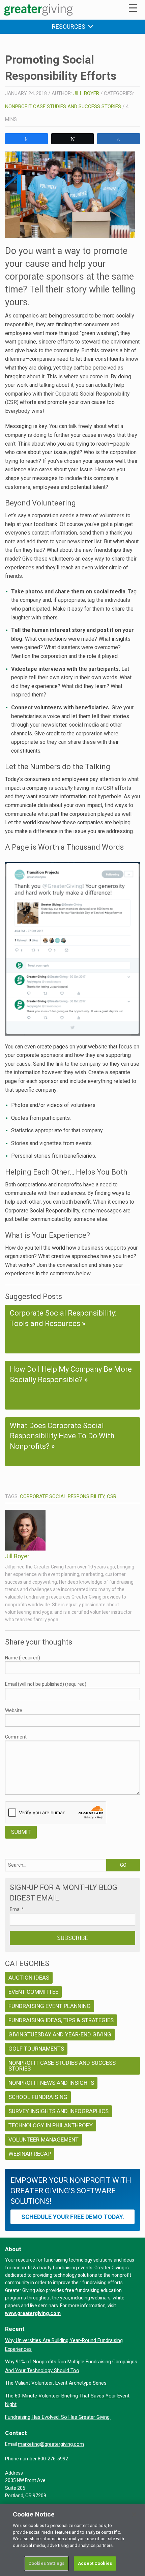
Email (17, 1909)
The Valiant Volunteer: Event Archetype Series (56, 2383)
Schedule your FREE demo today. (73, 2217)
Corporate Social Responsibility (62, 1496)
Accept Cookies (95, 2563)
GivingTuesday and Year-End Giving (60, 2034)
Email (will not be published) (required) (46, 1684)
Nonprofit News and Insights (51, 2083)
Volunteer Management (43, 2140)
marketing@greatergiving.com (51, 2444)
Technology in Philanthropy (51, 2125)
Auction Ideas (29, 1978)
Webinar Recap (30, 2154)
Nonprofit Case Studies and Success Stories (63, 107)
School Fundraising (38, 2097)
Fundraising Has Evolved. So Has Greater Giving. (58, 2417)
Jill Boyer (86, 93)
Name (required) (23, 1658)
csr (112, 1496)
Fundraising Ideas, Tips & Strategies (61, 2020)
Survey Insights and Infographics (59, 2111)
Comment (16, 1737)
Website (14, 1710)
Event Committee (33, 1992)
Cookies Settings (46, 2563)
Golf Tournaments (36, 2049)
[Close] (134, 2514)
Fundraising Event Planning (50, 2006)
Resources (70, 27)
